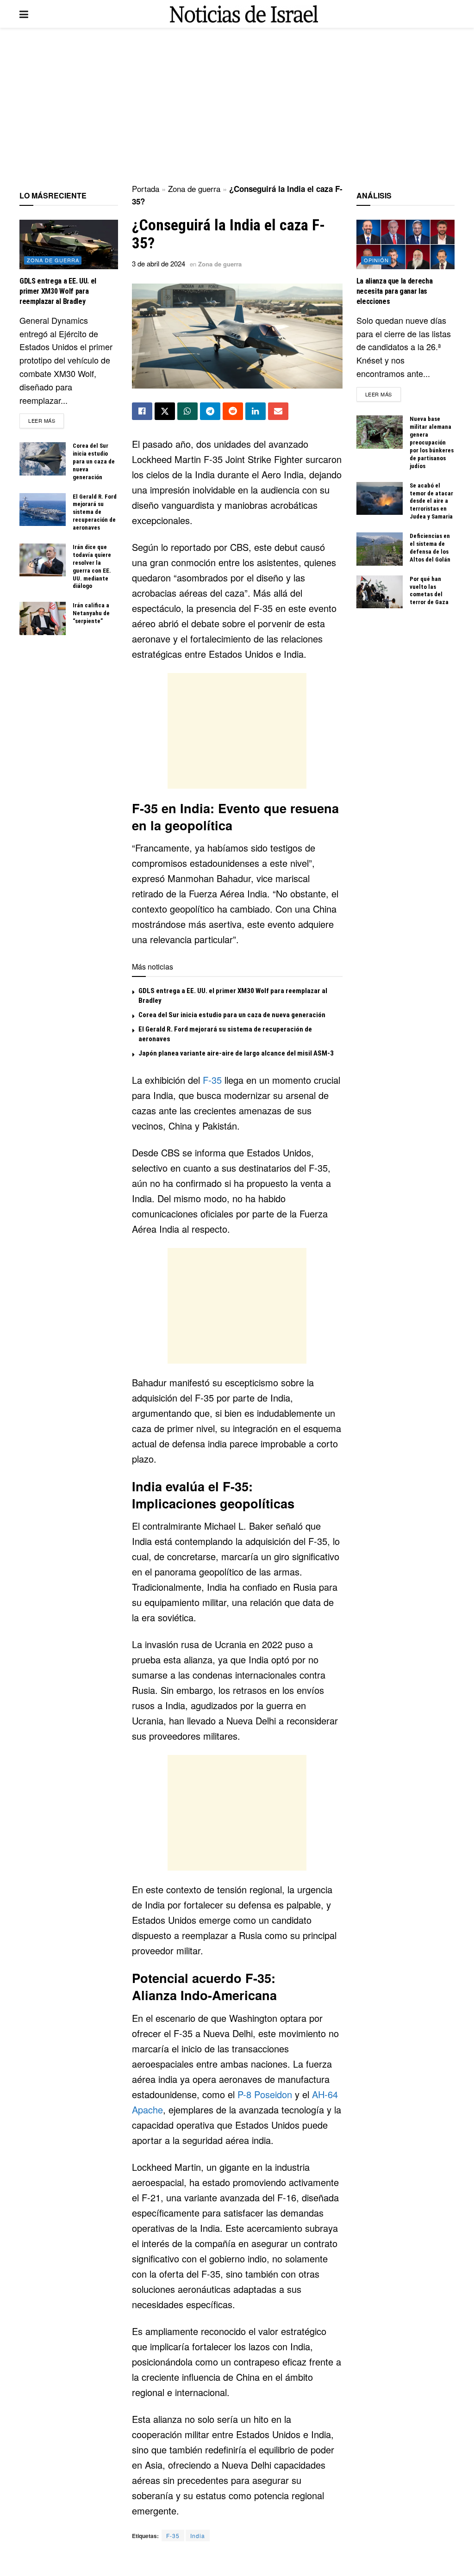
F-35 (212, 1080)
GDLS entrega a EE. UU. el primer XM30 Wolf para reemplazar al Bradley (58, 291)
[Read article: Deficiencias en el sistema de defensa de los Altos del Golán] (380, 549)
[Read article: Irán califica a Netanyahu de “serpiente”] (43, 618)
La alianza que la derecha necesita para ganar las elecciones (395, 291)
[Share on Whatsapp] (187, 411)
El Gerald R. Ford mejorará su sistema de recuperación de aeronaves (95, 512)
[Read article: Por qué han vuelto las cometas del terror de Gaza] (380, 592)
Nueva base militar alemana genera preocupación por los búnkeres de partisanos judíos (432, 442)
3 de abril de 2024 (159, 263)
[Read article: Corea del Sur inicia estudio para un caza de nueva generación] (43, 459)
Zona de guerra (194, 188)
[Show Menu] (24, 14)
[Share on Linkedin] (256, 411)
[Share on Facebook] (142, 411)
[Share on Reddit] (233, 411)
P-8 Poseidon (265, 2094)
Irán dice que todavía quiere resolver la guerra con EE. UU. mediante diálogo (92, 566)
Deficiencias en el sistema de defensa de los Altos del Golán (430, 548)
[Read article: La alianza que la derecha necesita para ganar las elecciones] (406, 244)
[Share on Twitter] (165, 411)
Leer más (46, 420)
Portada (146, 188)
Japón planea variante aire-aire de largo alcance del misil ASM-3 (236, 1053)
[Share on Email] (278, 411)
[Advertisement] (237, 106)
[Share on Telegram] (210, 411)
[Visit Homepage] (244, 14)
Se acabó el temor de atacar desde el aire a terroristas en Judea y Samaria (431, 501)
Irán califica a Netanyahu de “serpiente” (91, 613)
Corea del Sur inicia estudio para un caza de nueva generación (232, 1015)
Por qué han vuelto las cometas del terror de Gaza (429, 591)
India (198, 2536)
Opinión (376, 260)
